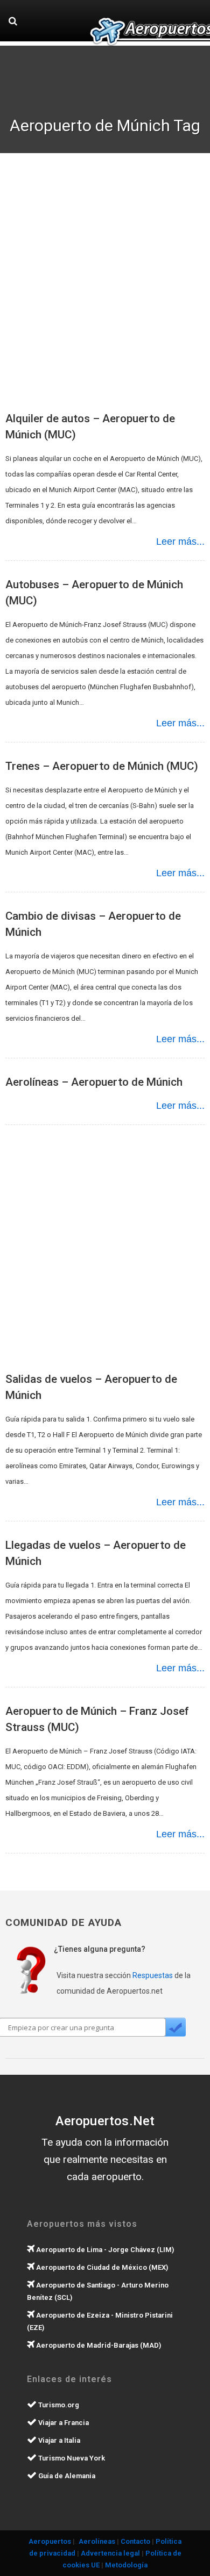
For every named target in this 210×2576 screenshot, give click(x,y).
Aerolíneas (97, 2541)
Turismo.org (58, 2405)
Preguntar (175, 2027)
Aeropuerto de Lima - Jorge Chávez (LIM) (104, 2250)
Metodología (126, 2565)
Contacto (135, 2541)
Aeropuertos (50, 2541)
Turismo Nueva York (71, 2458)
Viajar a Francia (63, 2423)
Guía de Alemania (66, 2476)
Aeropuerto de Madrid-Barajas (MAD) (98, 2345)
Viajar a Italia (58, 2440)
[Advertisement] (105, 287)
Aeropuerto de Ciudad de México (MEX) (101, 2267)
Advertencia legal (110, 2553)
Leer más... (180, 542)
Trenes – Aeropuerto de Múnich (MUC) (102, 766)
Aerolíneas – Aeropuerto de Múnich (94, 1082)
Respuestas (153, 1975)
